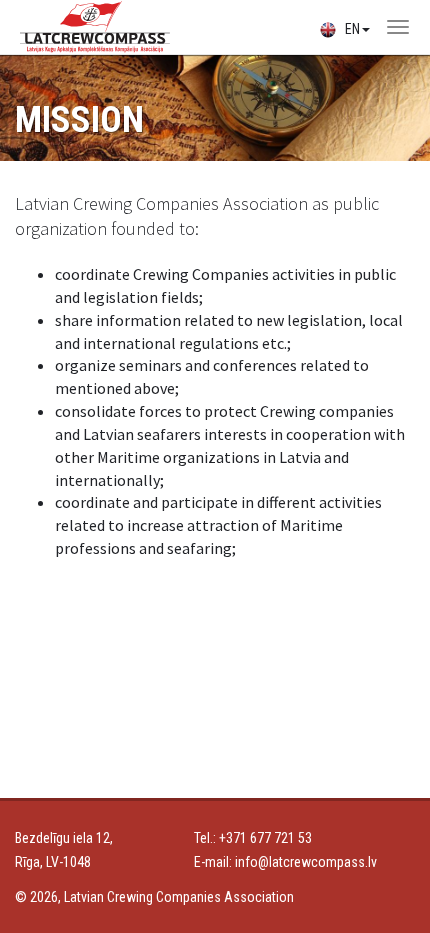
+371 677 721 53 (265, 838)
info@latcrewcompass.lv (306, 862)
